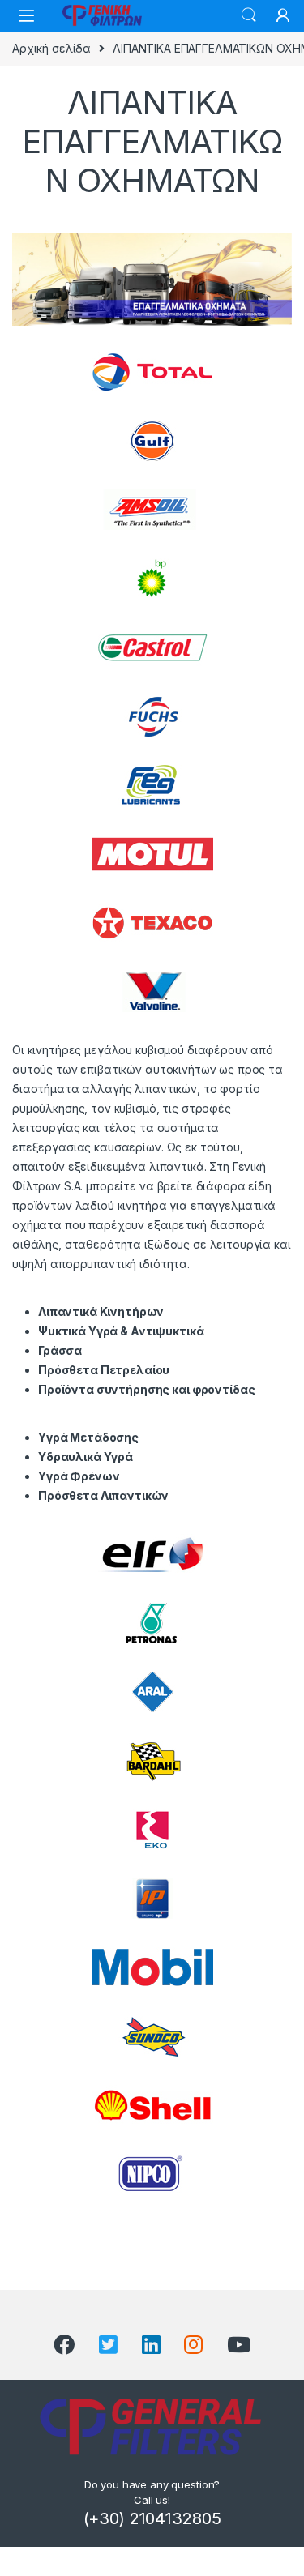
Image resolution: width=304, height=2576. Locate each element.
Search (249, 15)
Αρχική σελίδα (51, 48)
